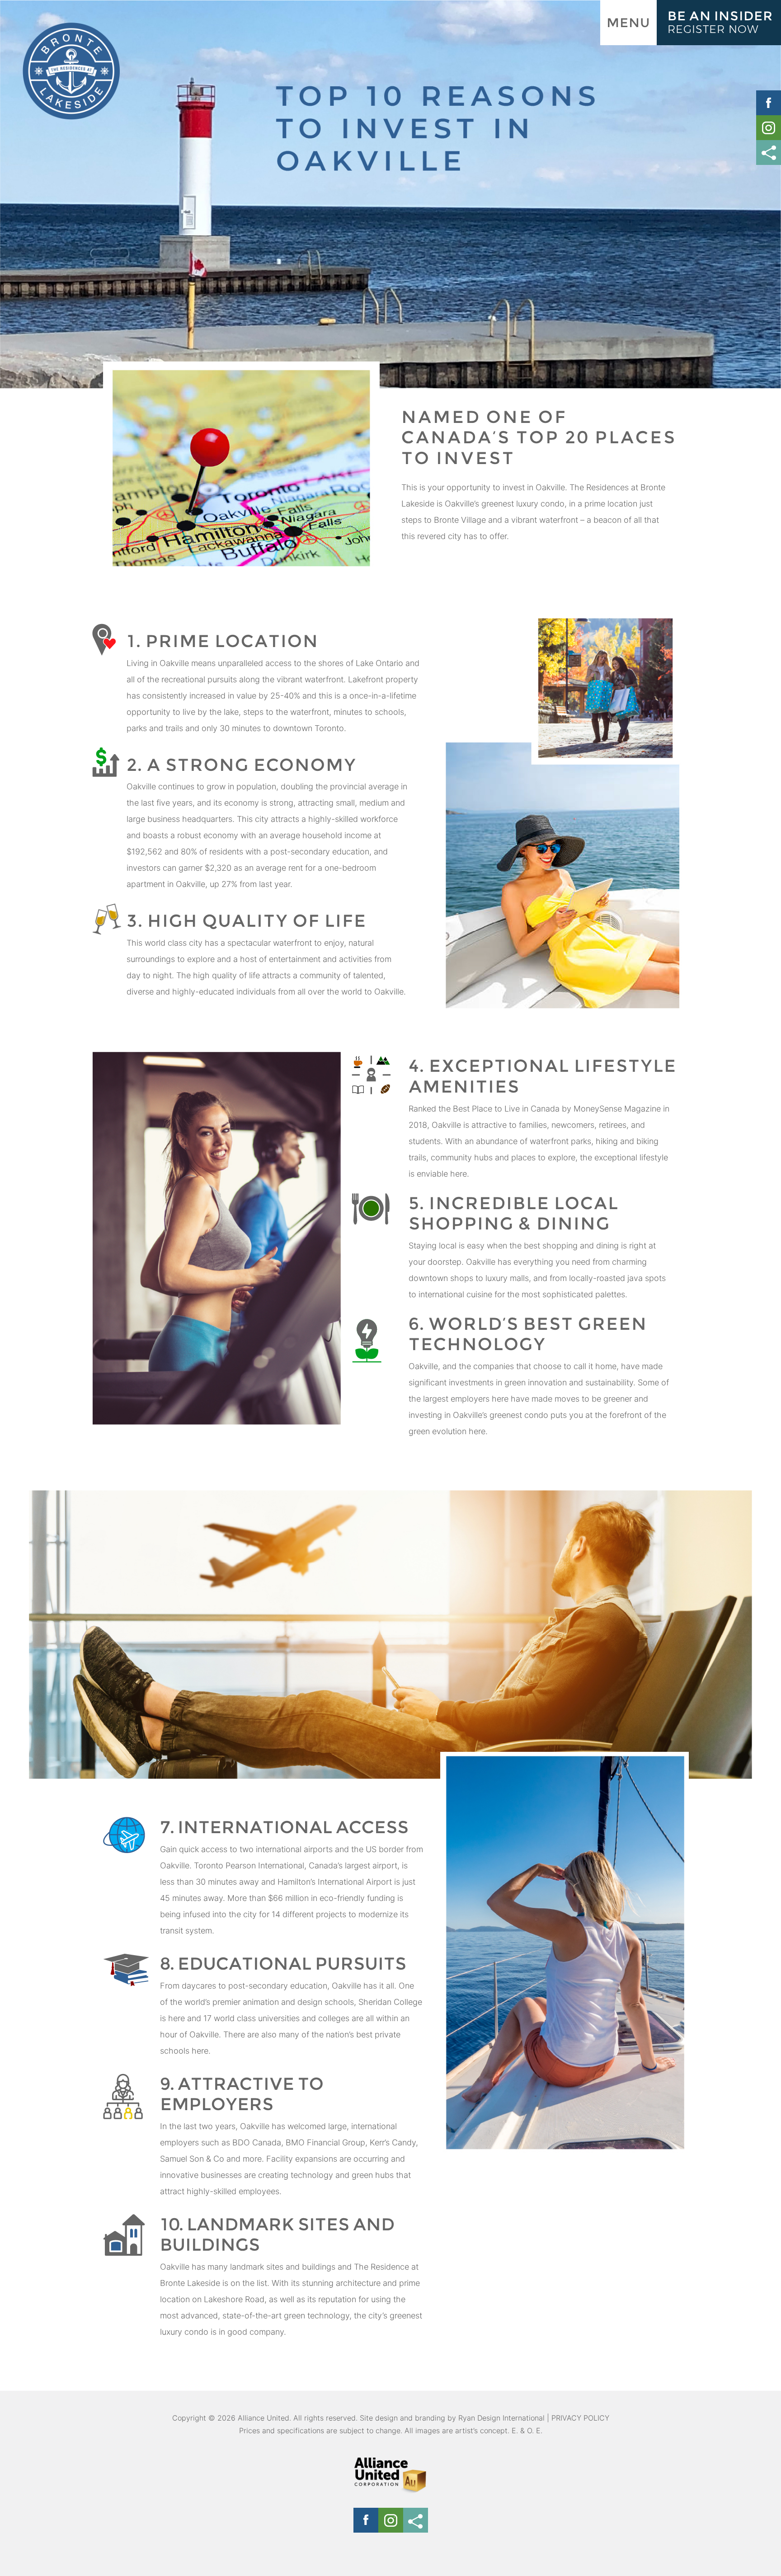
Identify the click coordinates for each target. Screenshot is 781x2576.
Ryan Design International (501, 2418)
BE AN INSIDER (720, 22)
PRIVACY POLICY (580, 2418)
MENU (628, 23)
